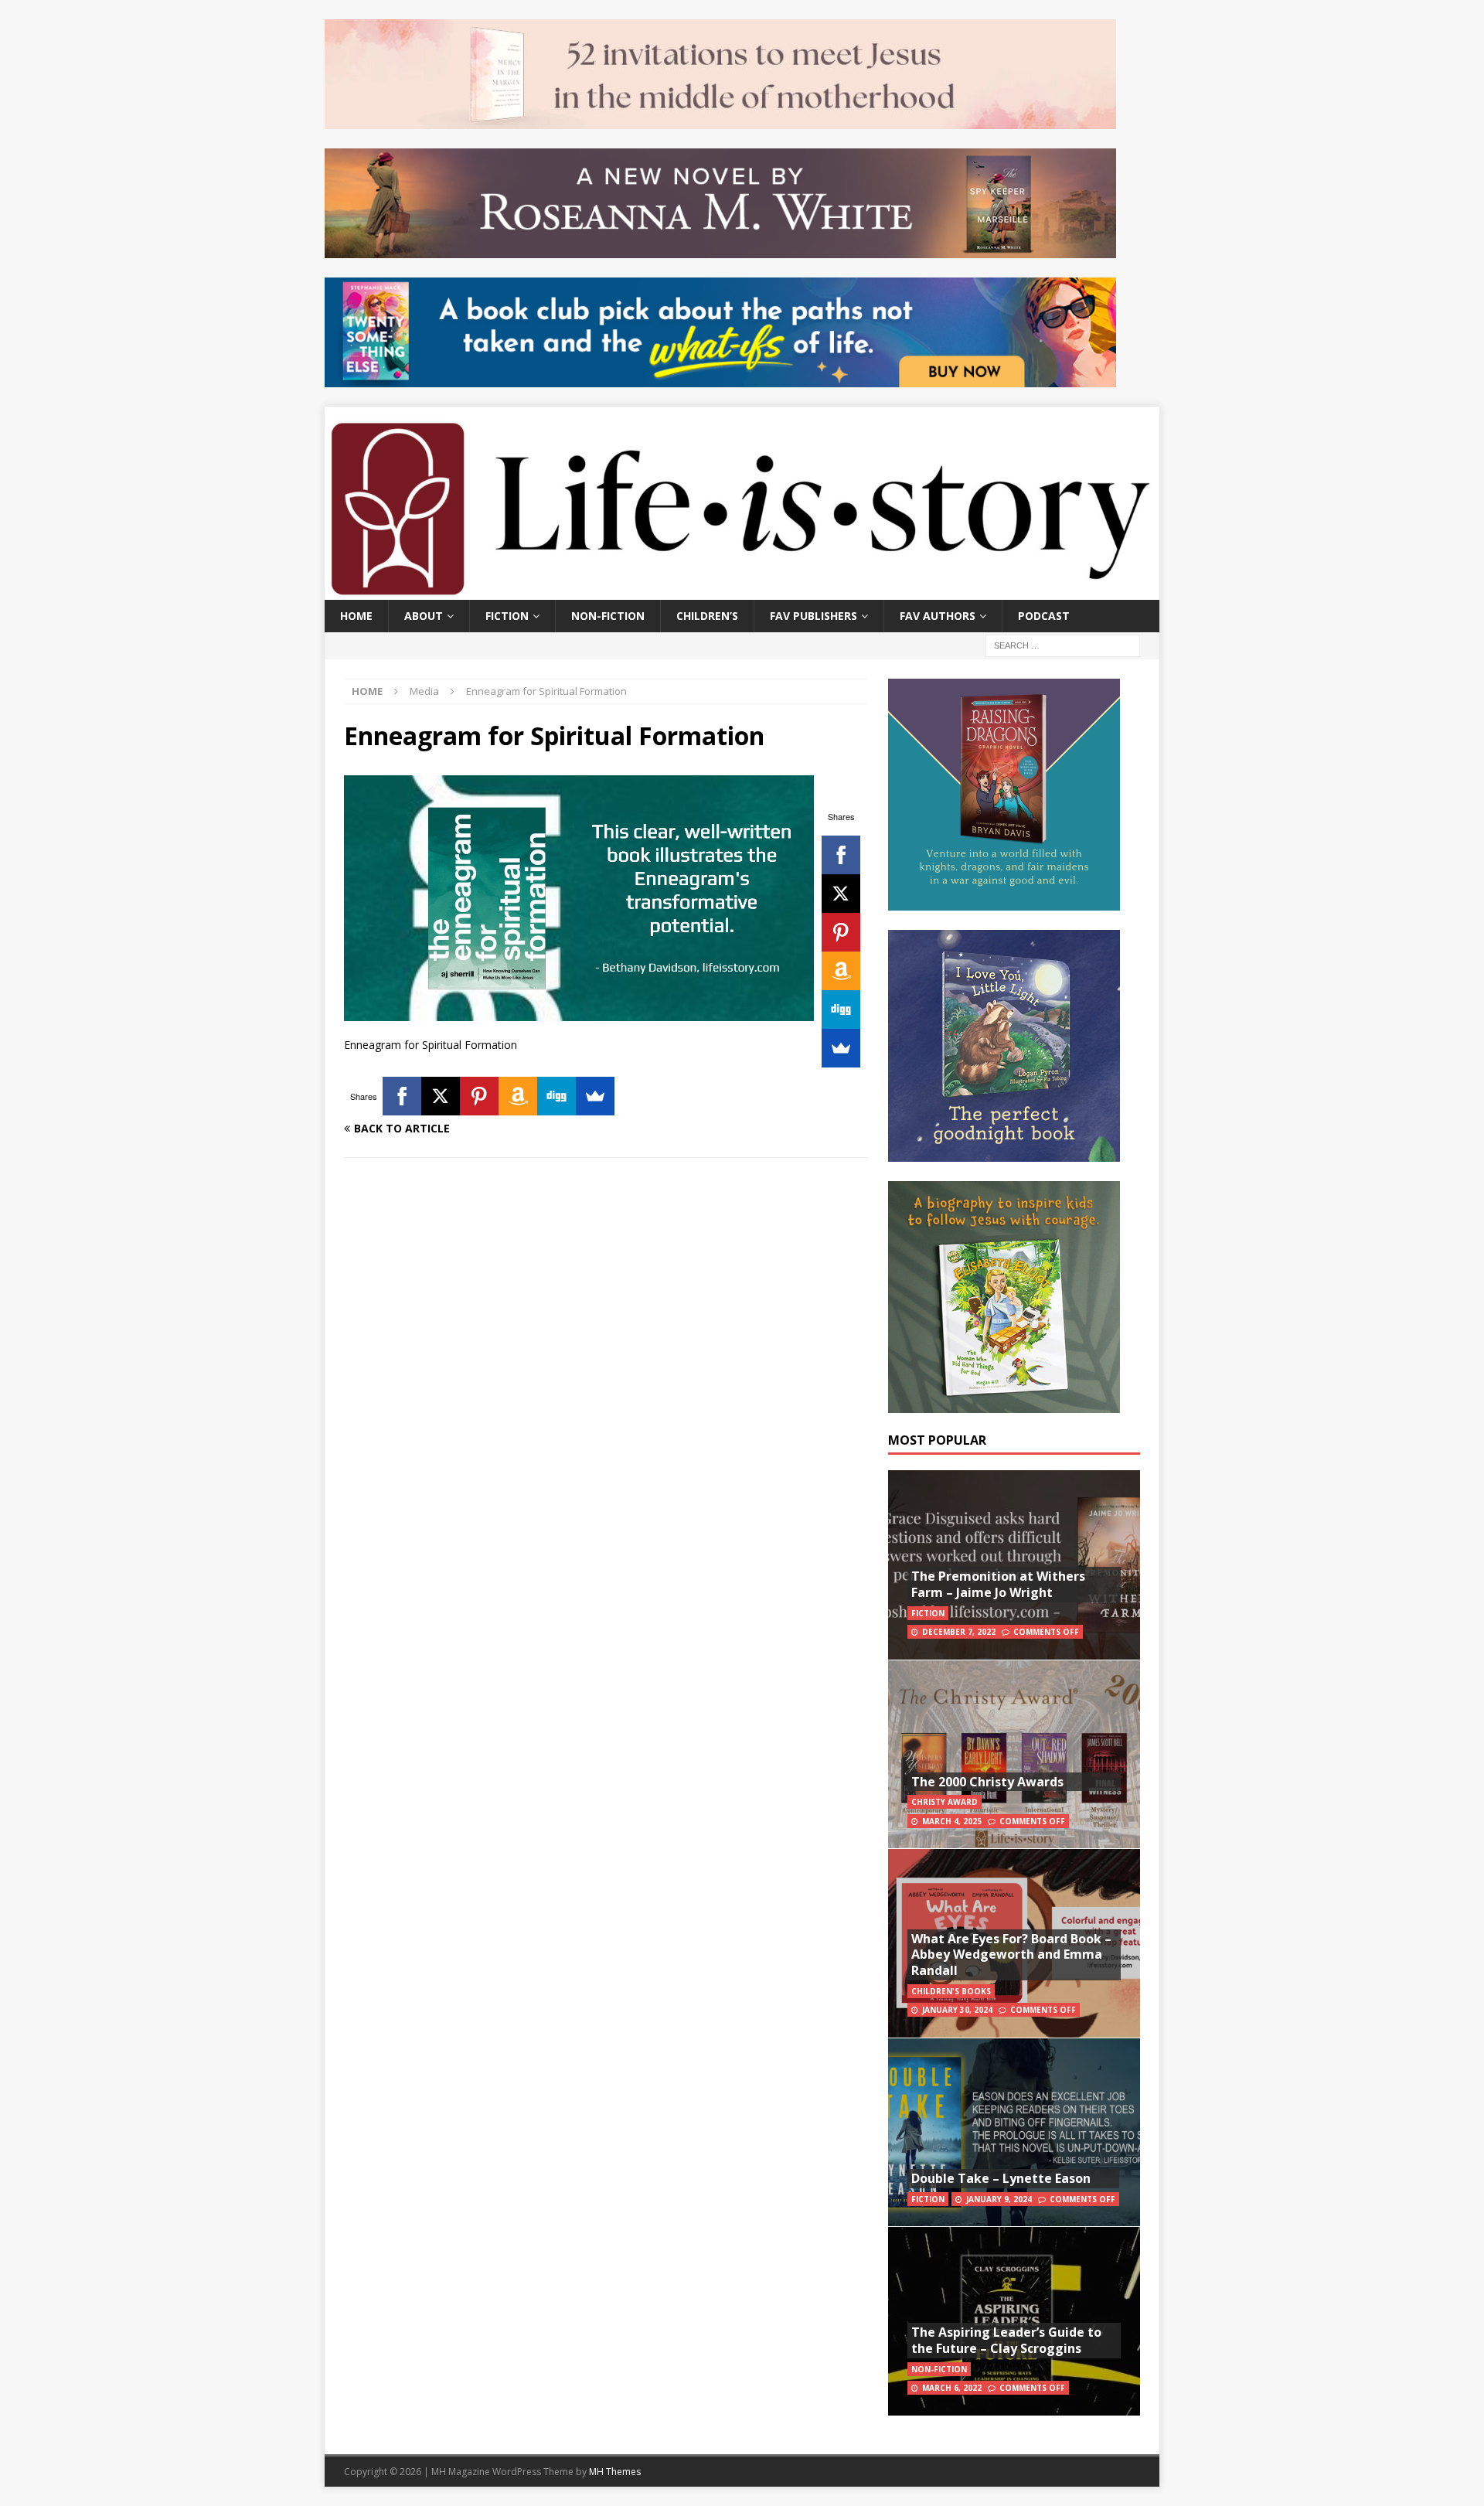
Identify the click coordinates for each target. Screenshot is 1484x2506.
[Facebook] (841, 855)
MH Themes (615, 2472)
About (424, 616)
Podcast (1044, 616)
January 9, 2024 (999, 2199)
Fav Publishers (813, 616)
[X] (841, 894)
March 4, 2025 (952, 1821)
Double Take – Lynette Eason (1001, 2178)
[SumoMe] (841, 1048)
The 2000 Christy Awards (987, 1782)
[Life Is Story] (742, 590)
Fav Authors (938, 616)
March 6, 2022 (952, 2388)
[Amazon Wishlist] (841, 971)
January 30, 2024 (957, 2010)
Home (356, 616)
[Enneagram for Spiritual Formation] (579, 1011)
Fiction (507, 616)
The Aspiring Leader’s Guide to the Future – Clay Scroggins (1006, 2340)
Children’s (707, 616)
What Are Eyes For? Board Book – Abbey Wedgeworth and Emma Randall (1011, 1955)
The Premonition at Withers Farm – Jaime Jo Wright (998, 1584)
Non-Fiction (608, 616)
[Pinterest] (841, 932)
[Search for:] (1063, 644)
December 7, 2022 (959, 1632)
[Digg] (841, 1010)
